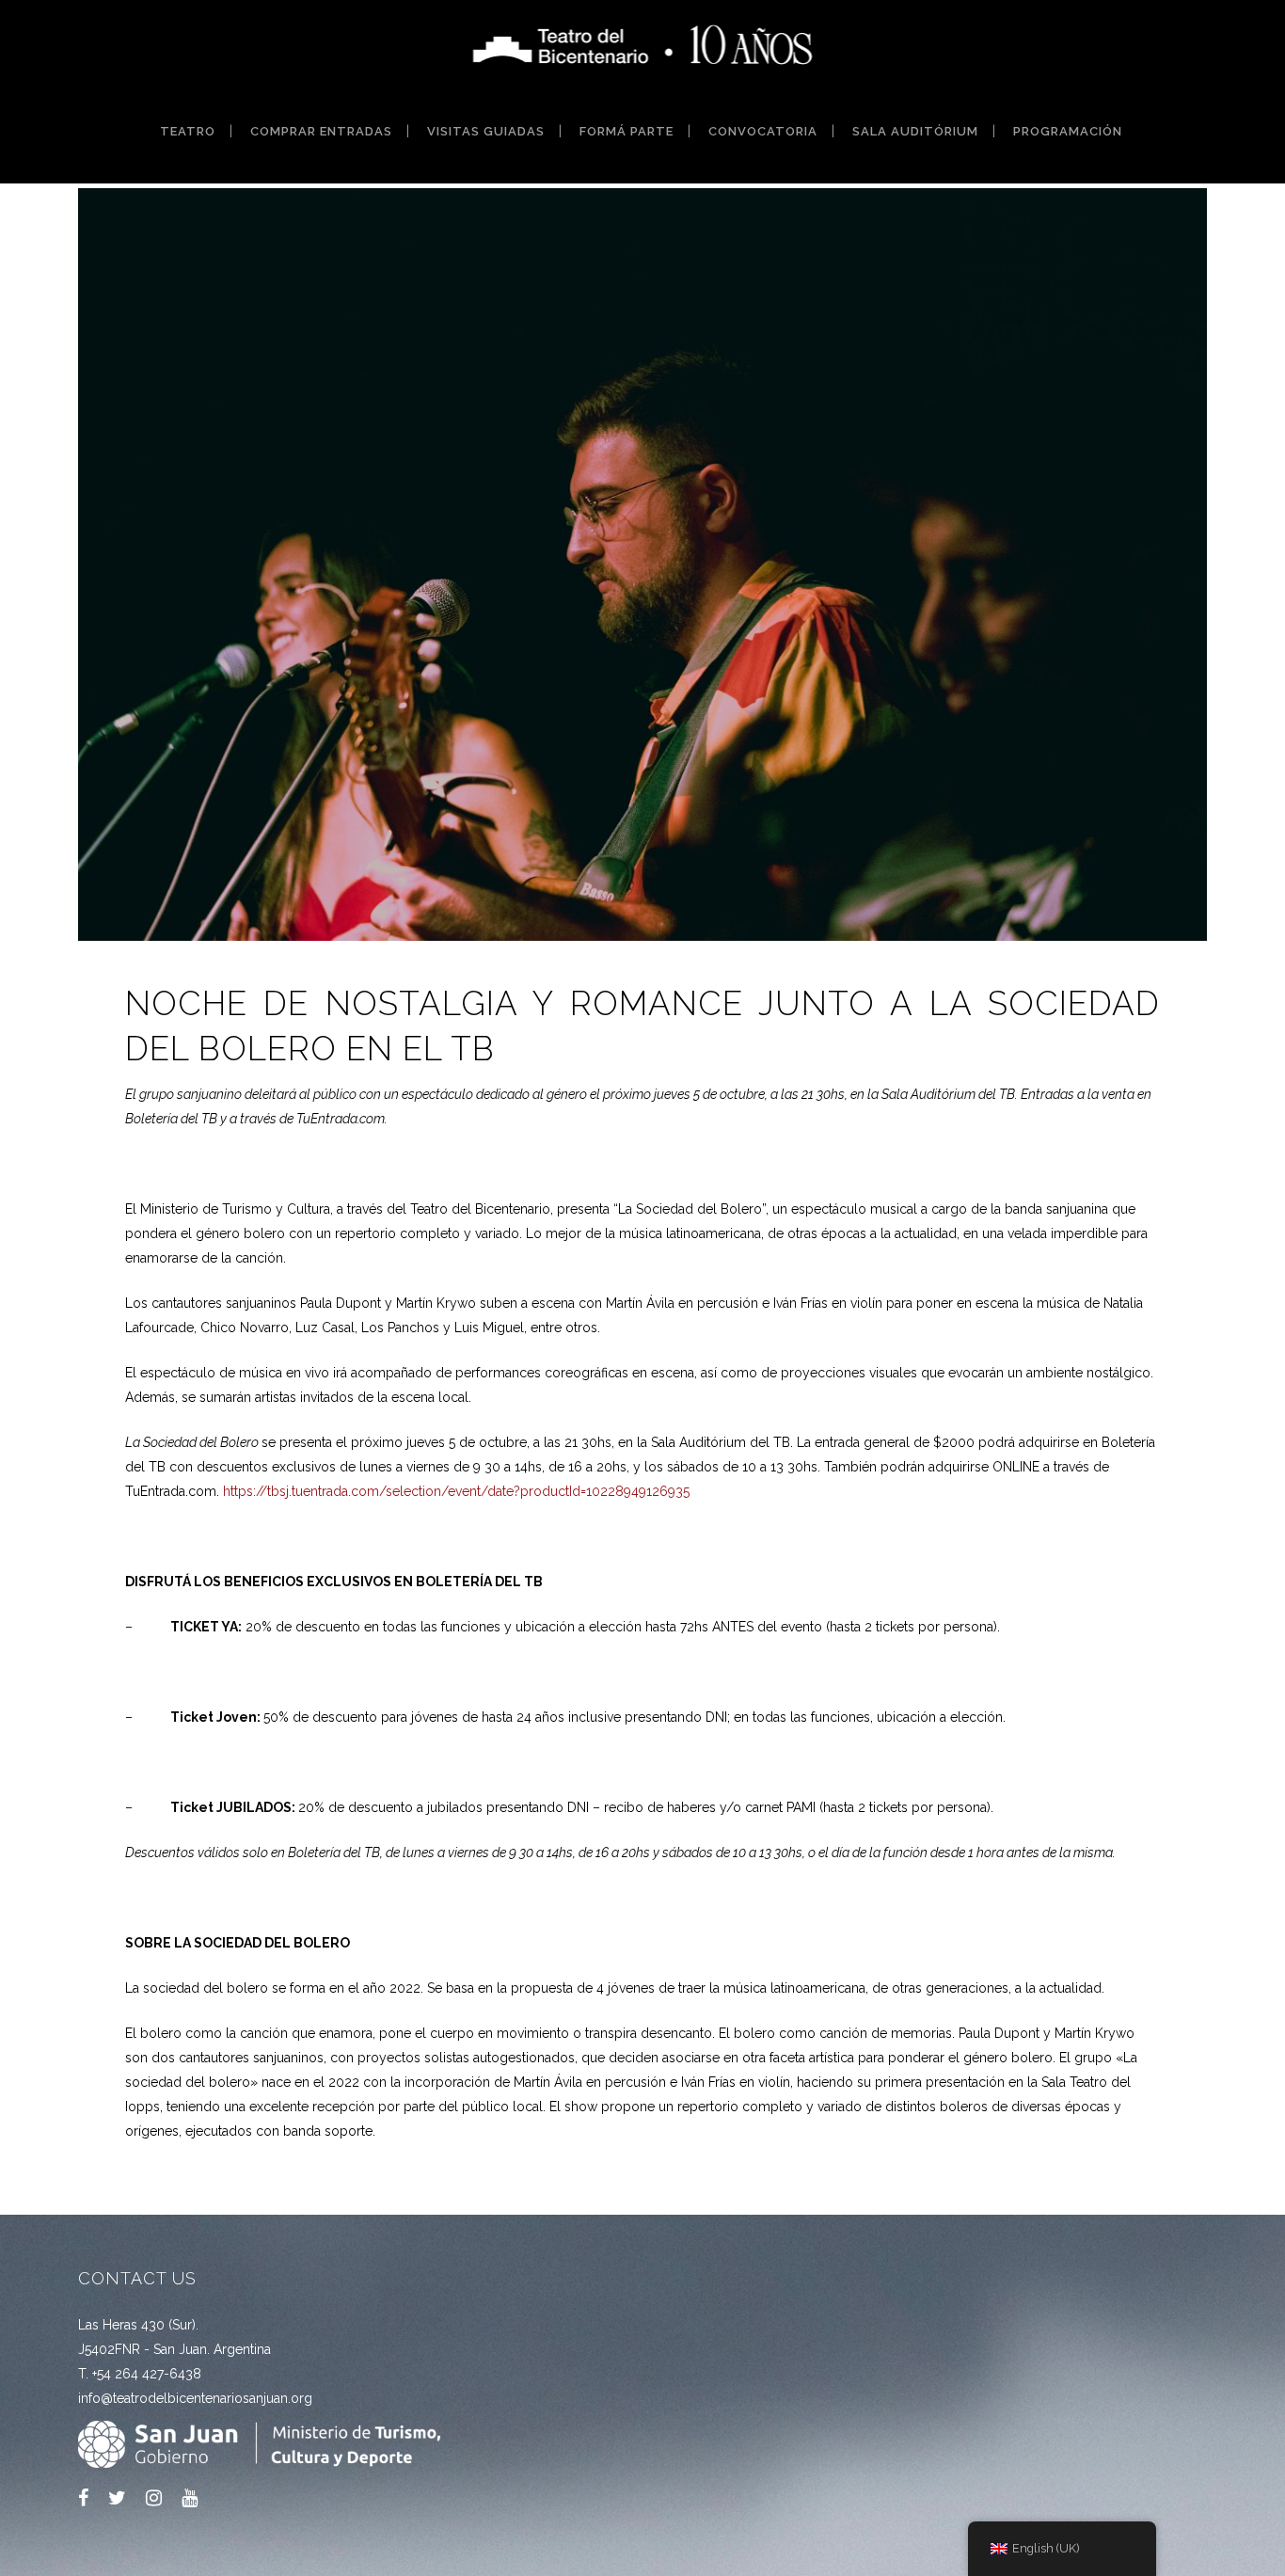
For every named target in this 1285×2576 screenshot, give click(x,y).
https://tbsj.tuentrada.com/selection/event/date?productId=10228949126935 (456, 1491)
